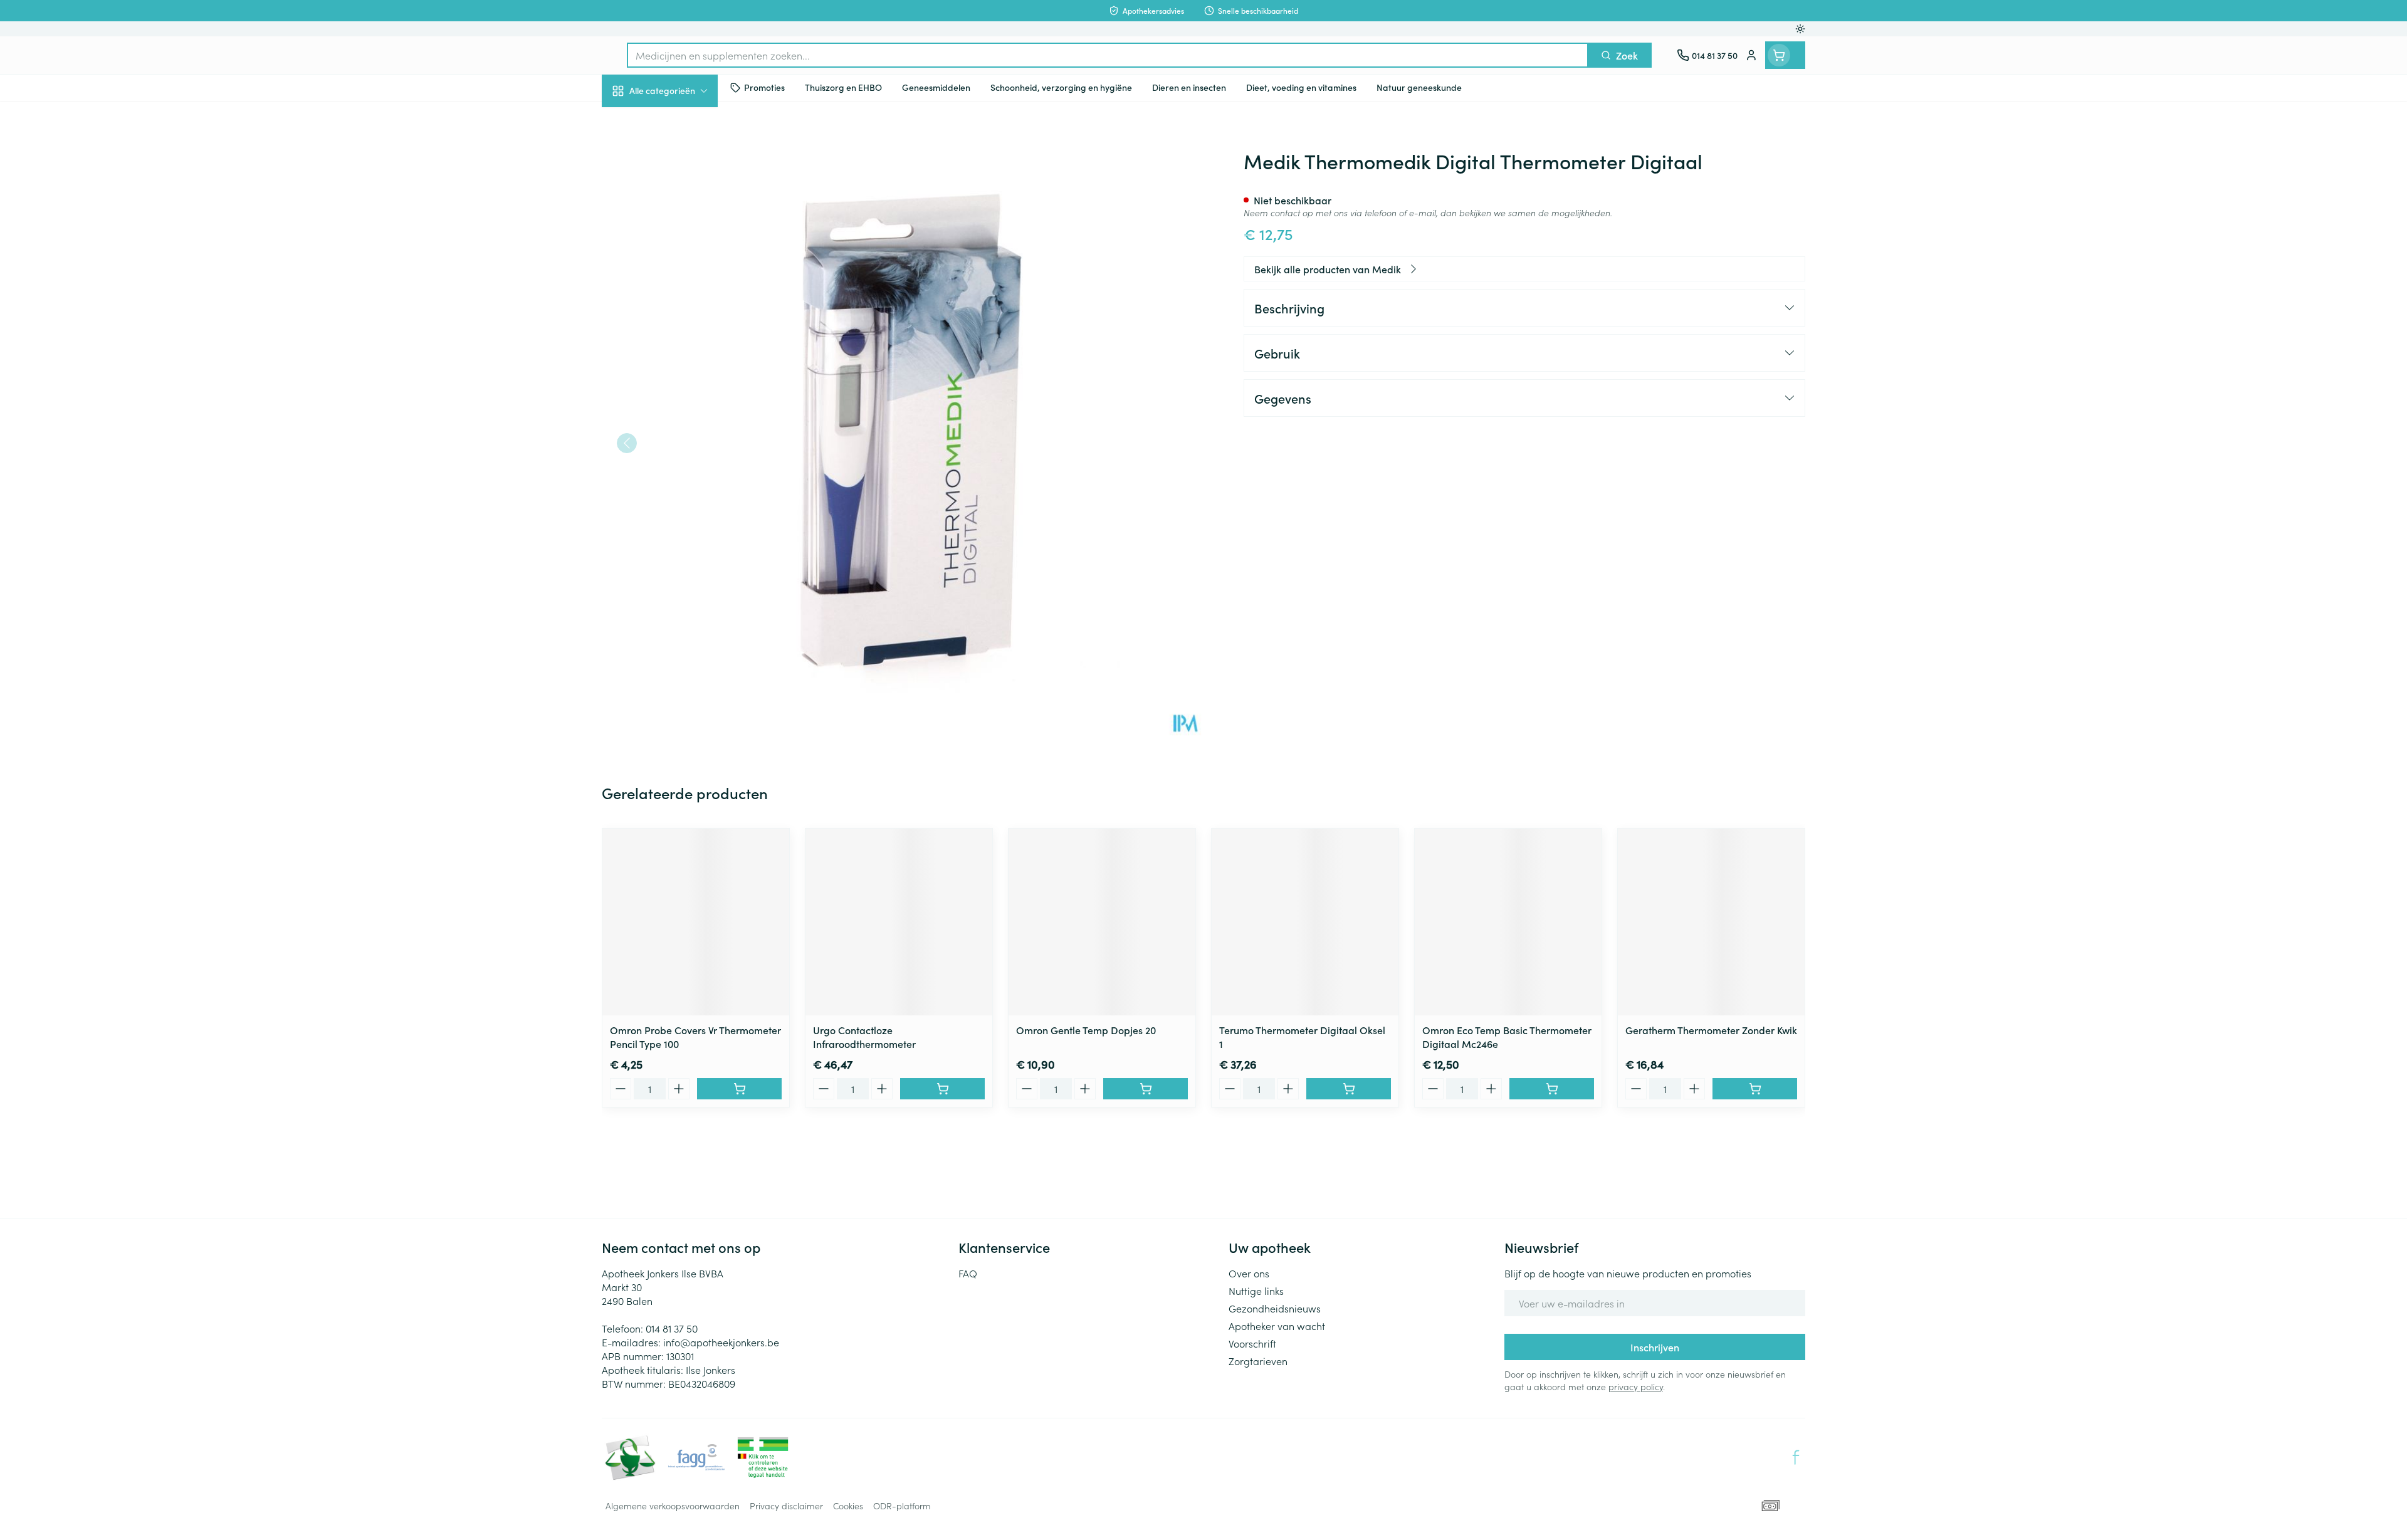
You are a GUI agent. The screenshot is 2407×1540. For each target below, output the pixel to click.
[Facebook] (1796, 1457)
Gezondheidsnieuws (1275, 1308)
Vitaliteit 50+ (682, 288)
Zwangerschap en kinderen (682, 249)
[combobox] (1108, 55)
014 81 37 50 (672, 1328)
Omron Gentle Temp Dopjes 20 (1086, 1030)
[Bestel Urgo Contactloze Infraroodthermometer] (942, 1089)
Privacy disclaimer (786, 1506)
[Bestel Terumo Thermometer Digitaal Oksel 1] (1349, 1089)
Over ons (1249, 1273)
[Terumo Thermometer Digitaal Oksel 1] (1305, 922)
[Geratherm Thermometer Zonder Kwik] (1711, 922)
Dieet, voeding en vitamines (682, 204)
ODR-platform (902, 1506)
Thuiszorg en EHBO (682, 359)
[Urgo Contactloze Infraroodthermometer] (899, 922)
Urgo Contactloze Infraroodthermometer (864, 1037)
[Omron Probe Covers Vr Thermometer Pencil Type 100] (696, 922)
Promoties (635, 120)
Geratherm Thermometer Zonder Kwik (1711, 1030)
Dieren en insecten (682, 394)
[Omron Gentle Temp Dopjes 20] (1102, 922)
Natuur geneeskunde (682, 323)
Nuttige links (1256, 1291)
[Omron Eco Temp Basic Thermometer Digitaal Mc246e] (1508, 922)
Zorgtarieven (1258, 1361)
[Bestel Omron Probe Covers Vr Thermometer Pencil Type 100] (739, 1089)
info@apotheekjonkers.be (721, 1342)
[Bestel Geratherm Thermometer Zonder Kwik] (1755, 1089)
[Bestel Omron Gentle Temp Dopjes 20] (1146, 1089)
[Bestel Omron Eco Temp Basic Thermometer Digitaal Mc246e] (1552, 1089)
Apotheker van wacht (1277, 1326)
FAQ (968, 1273)
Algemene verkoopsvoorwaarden (673, 1506)
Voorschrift (1252, 1343)
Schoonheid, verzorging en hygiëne (682, 159)
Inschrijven (1655, 1347)
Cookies (848, 1506)
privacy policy (1636, 1386)
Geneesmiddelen (682, 429)
